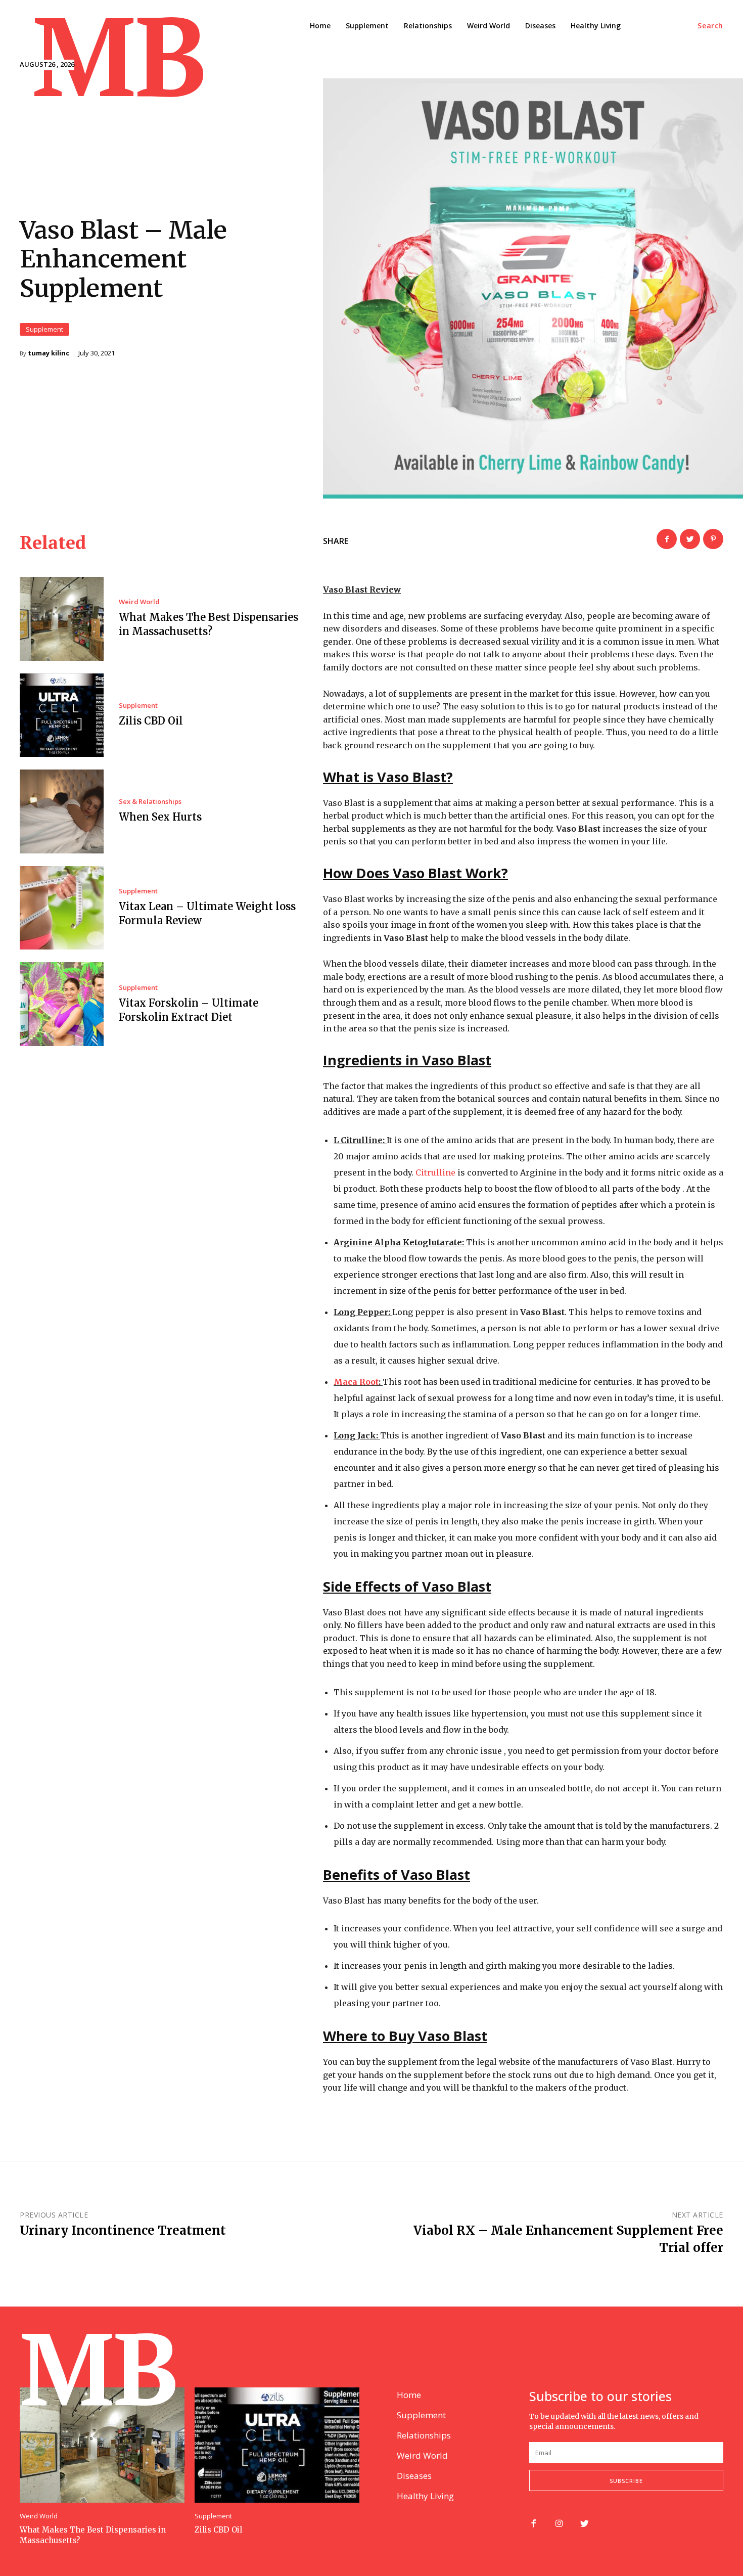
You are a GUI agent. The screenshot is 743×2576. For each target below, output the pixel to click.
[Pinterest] (713, 539)
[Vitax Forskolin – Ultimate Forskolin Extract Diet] (62, 1004)
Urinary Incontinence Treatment (123, 2230)
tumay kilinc (49, 353)
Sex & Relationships (150, 802)
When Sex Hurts (160, 817)
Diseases (414, 2476)
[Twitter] (690, 539)
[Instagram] (559, 2524)
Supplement (44, 329)
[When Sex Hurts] (62, 811)
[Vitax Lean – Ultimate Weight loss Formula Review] (62, 908)
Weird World (139, 602)
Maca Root (356, 1382)
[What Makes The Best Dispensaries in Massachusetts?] (62, 619)
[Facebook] (667, 539)
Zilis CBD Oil (151, 721)
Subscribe (626, 2481)
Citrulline (435, 1172)
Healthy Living (425, 2496)
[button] (710, 26)
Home (409, 2395)
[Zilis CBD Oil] (62, 715)
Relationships (424, 2435)
